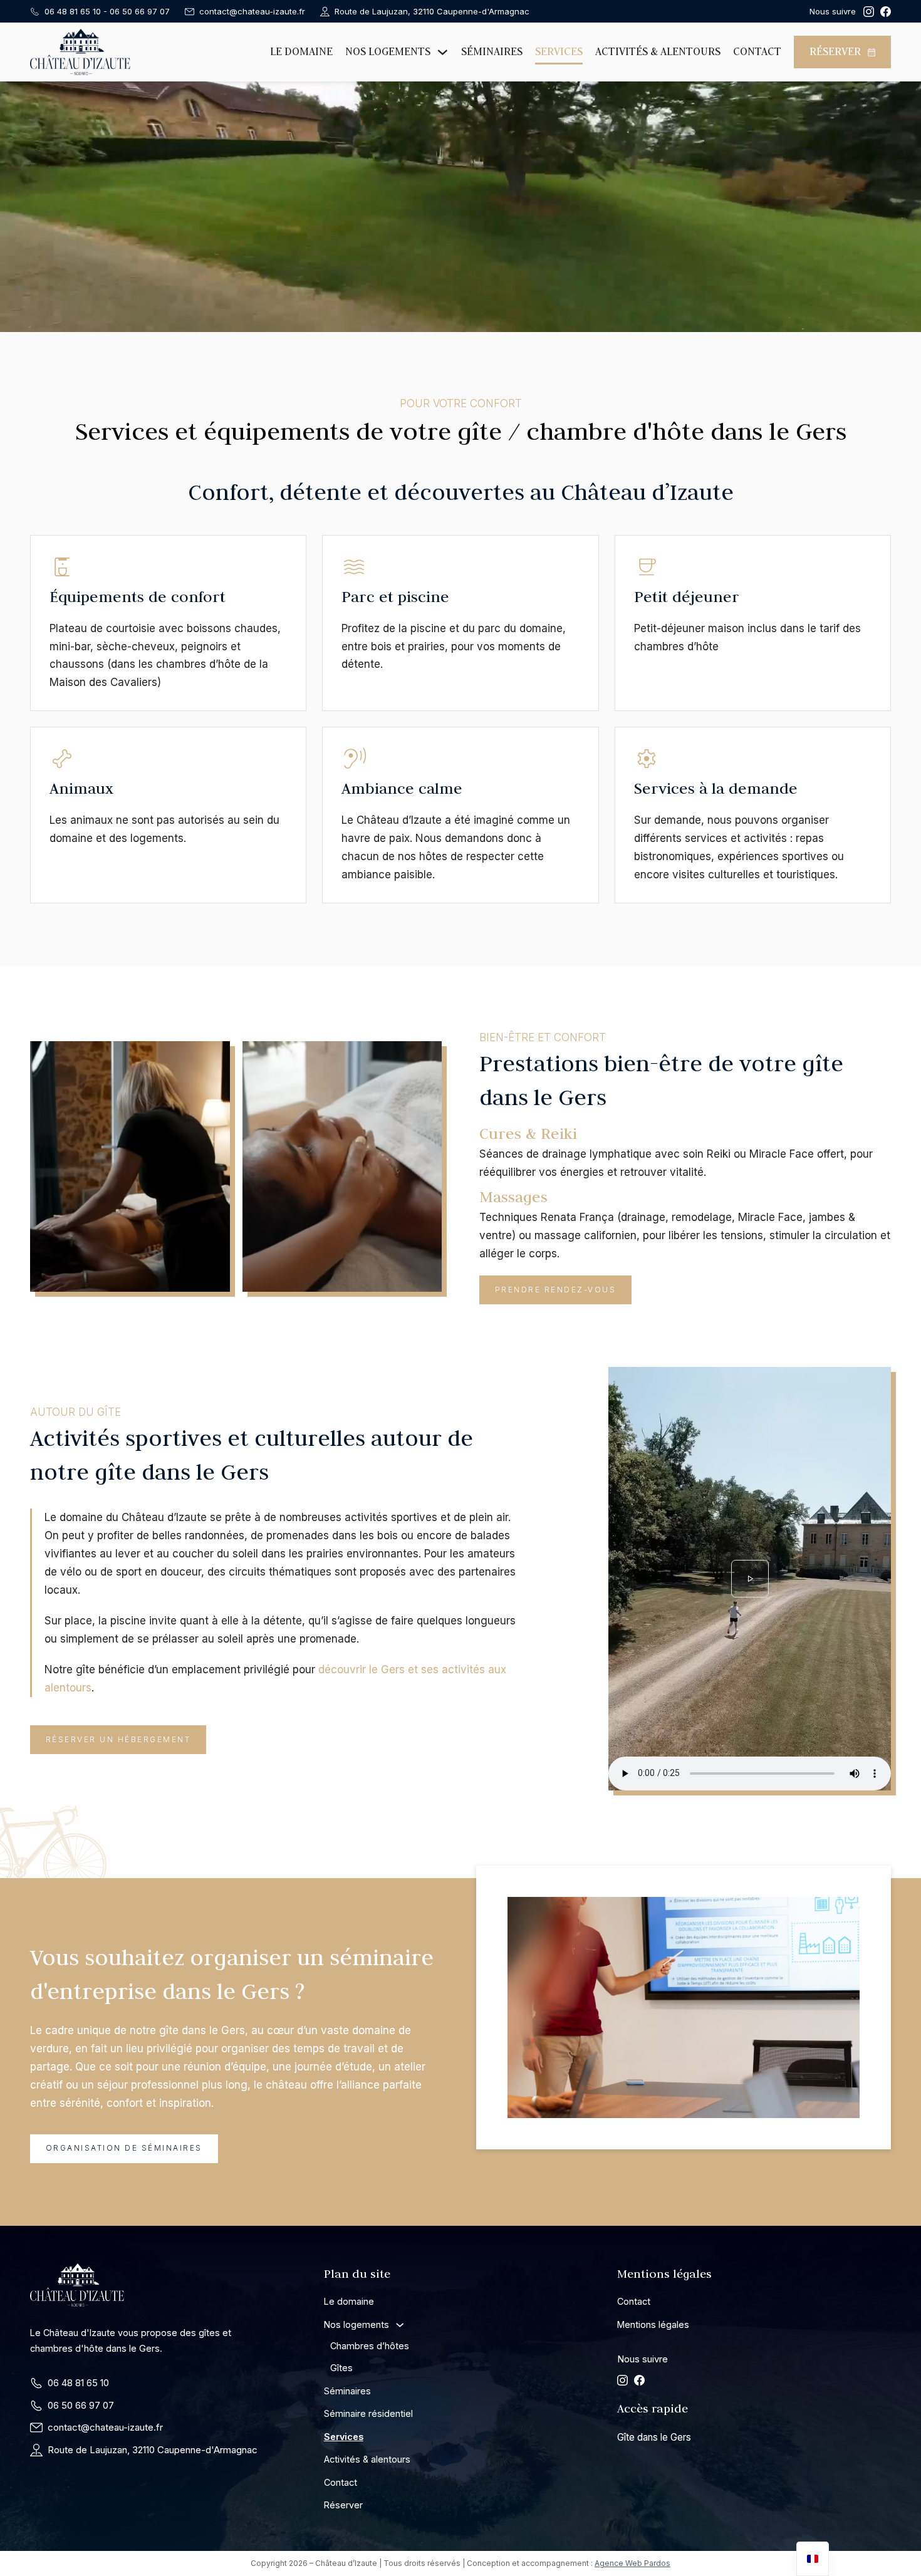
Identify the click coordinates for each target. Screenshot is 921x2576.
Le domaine (301, 51)
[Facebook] (886, 12)
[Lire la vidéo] (750, 1579)
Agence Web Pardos (632, 2563)
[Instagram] (869, 12)
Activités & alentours (658, 51)
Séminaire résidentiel (368, 2413)
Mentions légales (653, 2324)
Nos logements (388, 51)
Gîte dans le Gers (654, 2437)
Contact (757, 51)
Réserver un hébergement (118, 1739)
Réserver (835, 51)
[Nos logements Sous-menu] (443, 52)
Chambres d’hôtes (370, 2346)
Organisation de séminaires (124, 2148)
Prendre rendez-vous (556, 1290)
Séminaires (492, 51)
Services (559, 51)
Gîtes (341, 2368)
